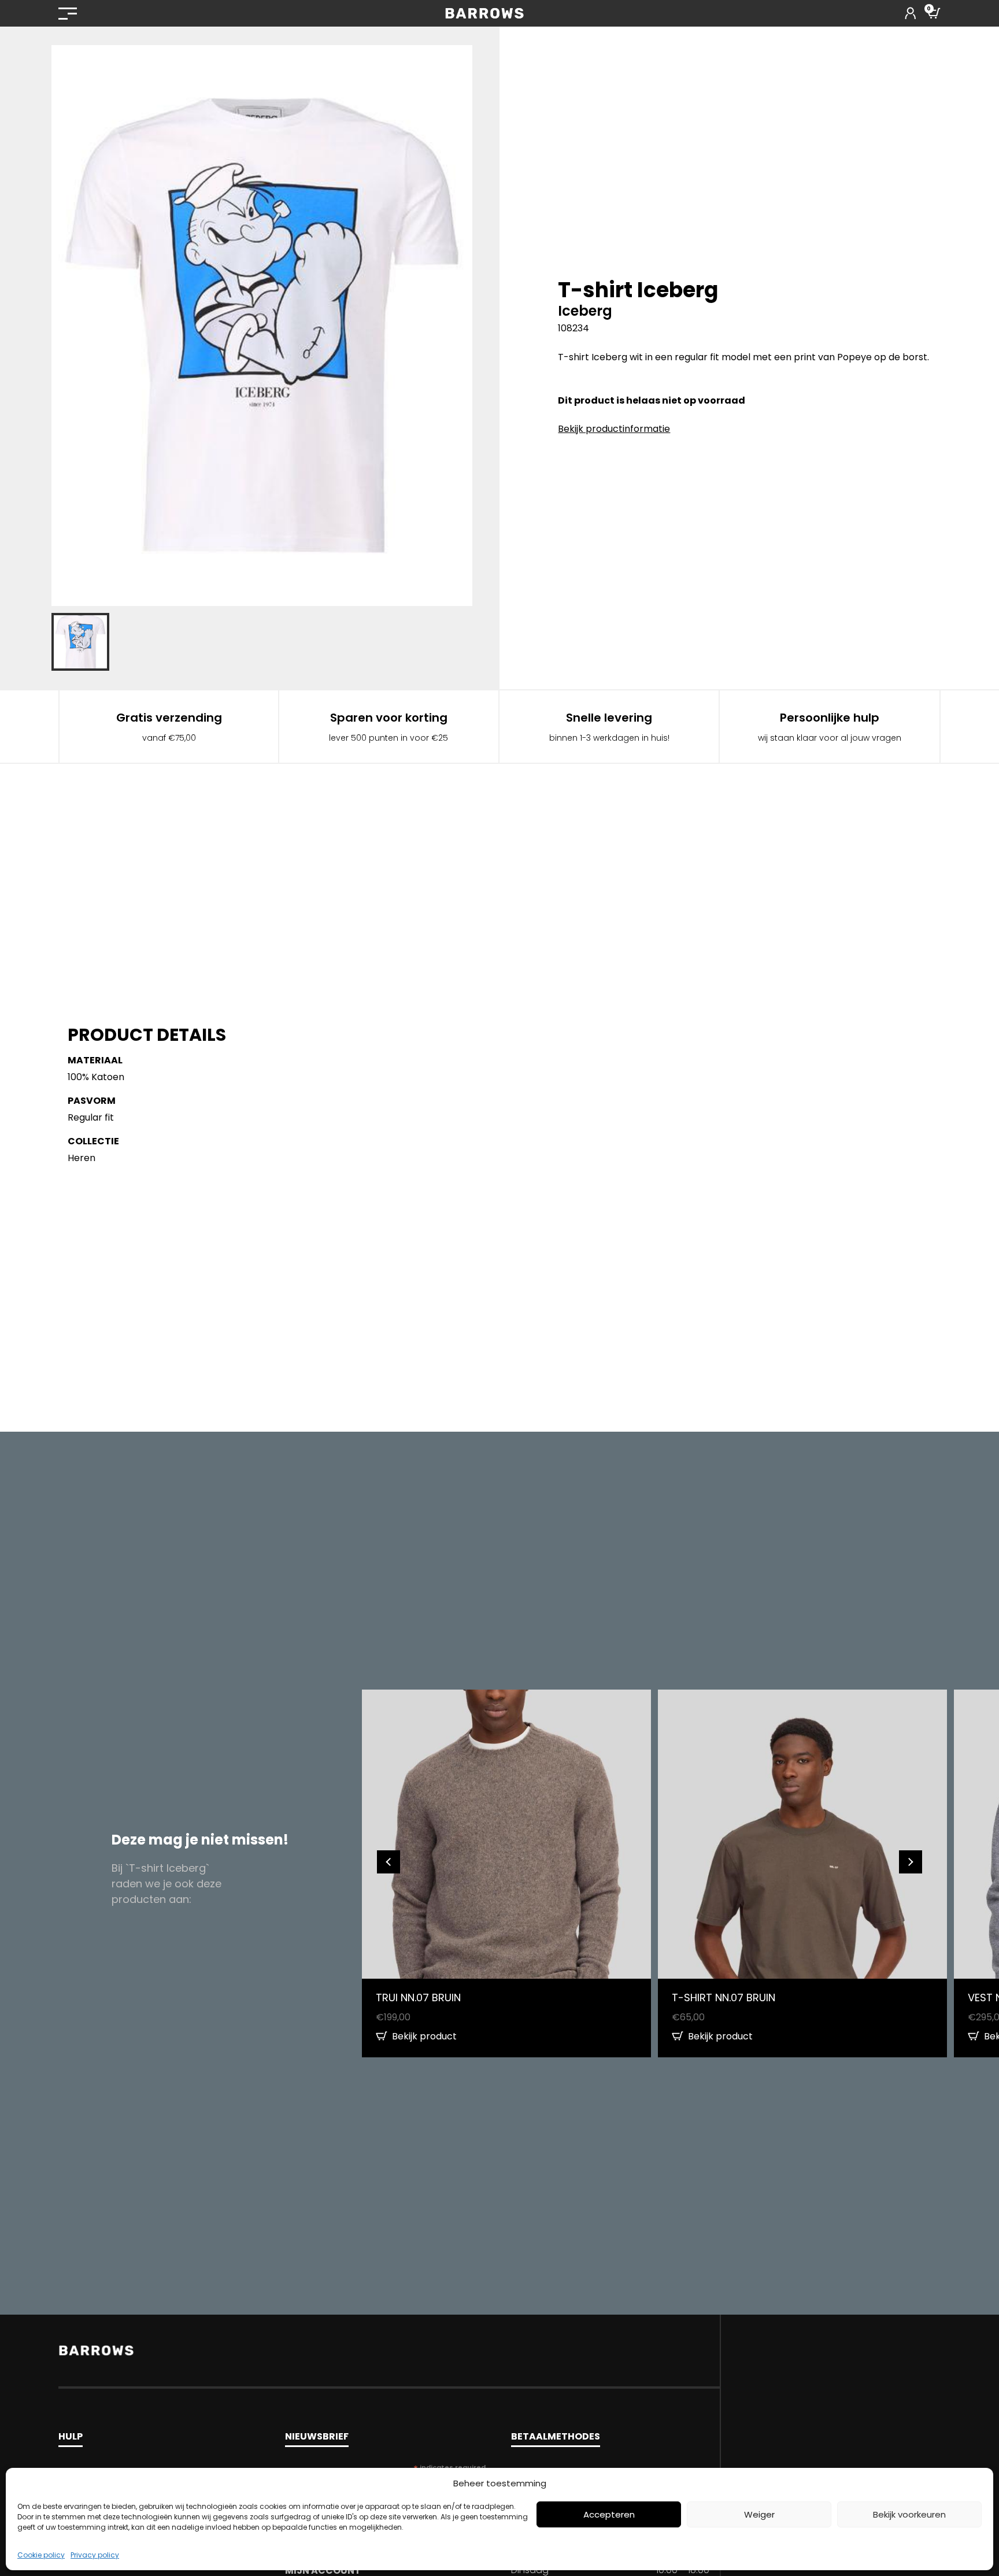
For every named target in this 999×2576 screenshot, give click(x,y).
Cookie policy (41, 2555)
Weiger (759, 2514)
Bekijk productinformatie (614, 429)
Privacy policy (95, 2555)
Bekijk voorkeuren (909, 2514)
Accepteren (609, 2514)
